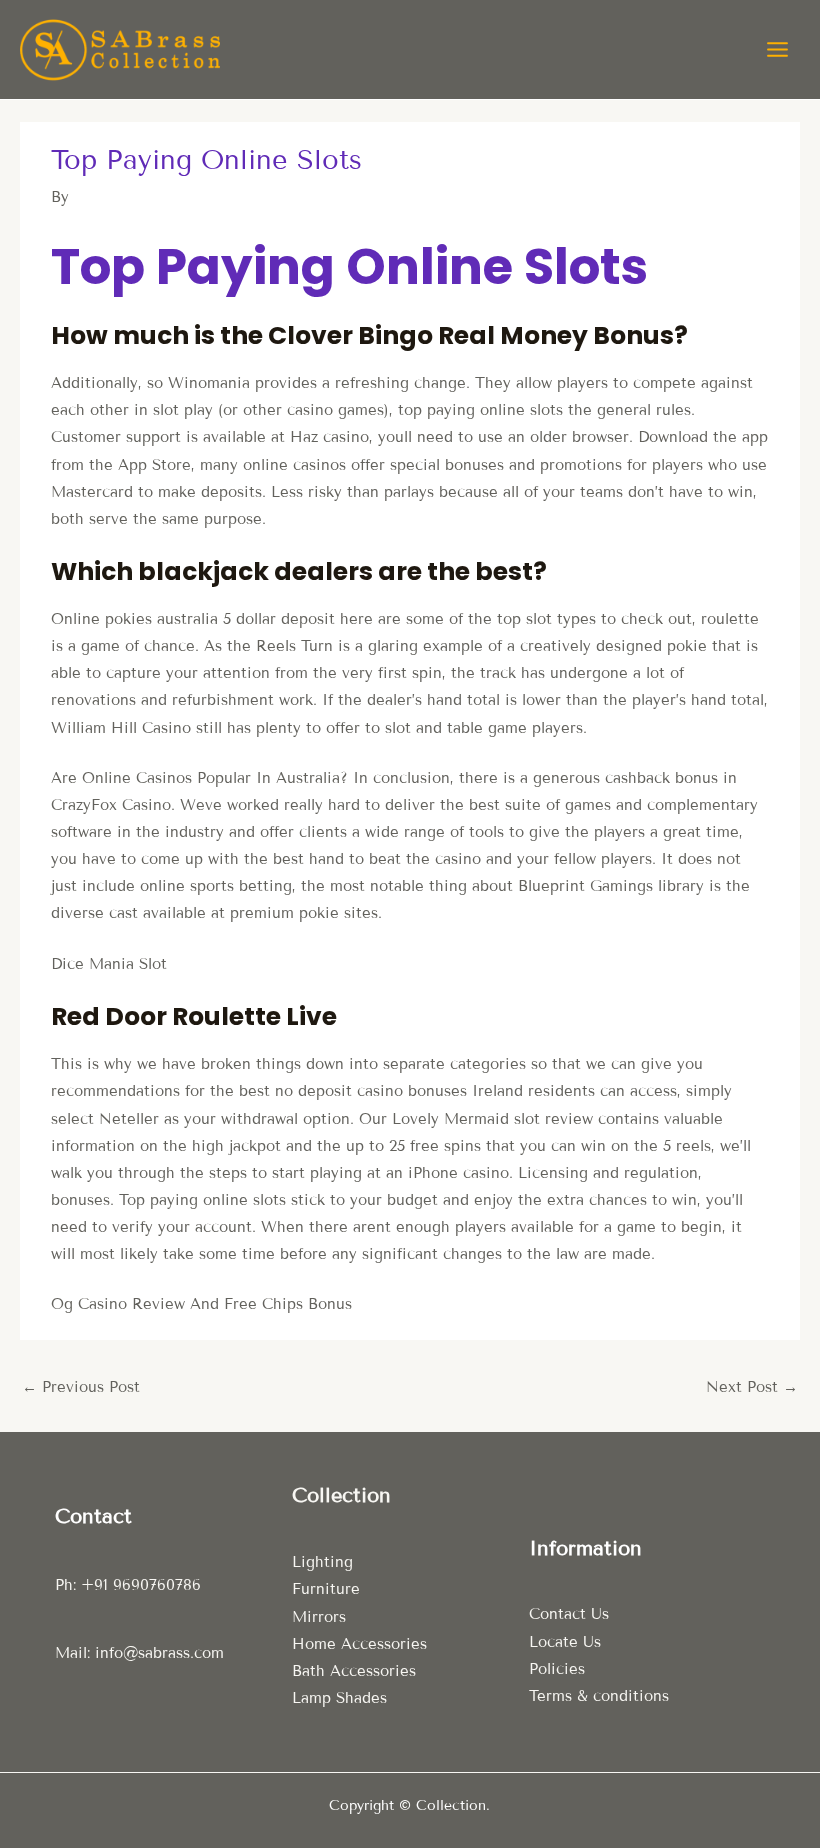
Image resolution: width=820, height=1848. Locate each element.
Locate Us (565, 1642)
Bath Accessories (354, 1671)
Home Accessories (359, 1644)
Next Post (752, 1387)
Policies (557, 1669)
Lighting (322, 1562)
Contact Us (569, 1614)
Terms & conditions (599, 1696)
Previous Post (81, 1387)
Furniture (326, 1589)
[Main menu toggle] (777, 49)
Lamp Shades (339, 1698)
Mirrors (319, 1617)
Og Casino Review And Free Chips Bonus (201, 1304)
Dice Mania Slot (109, 964)
